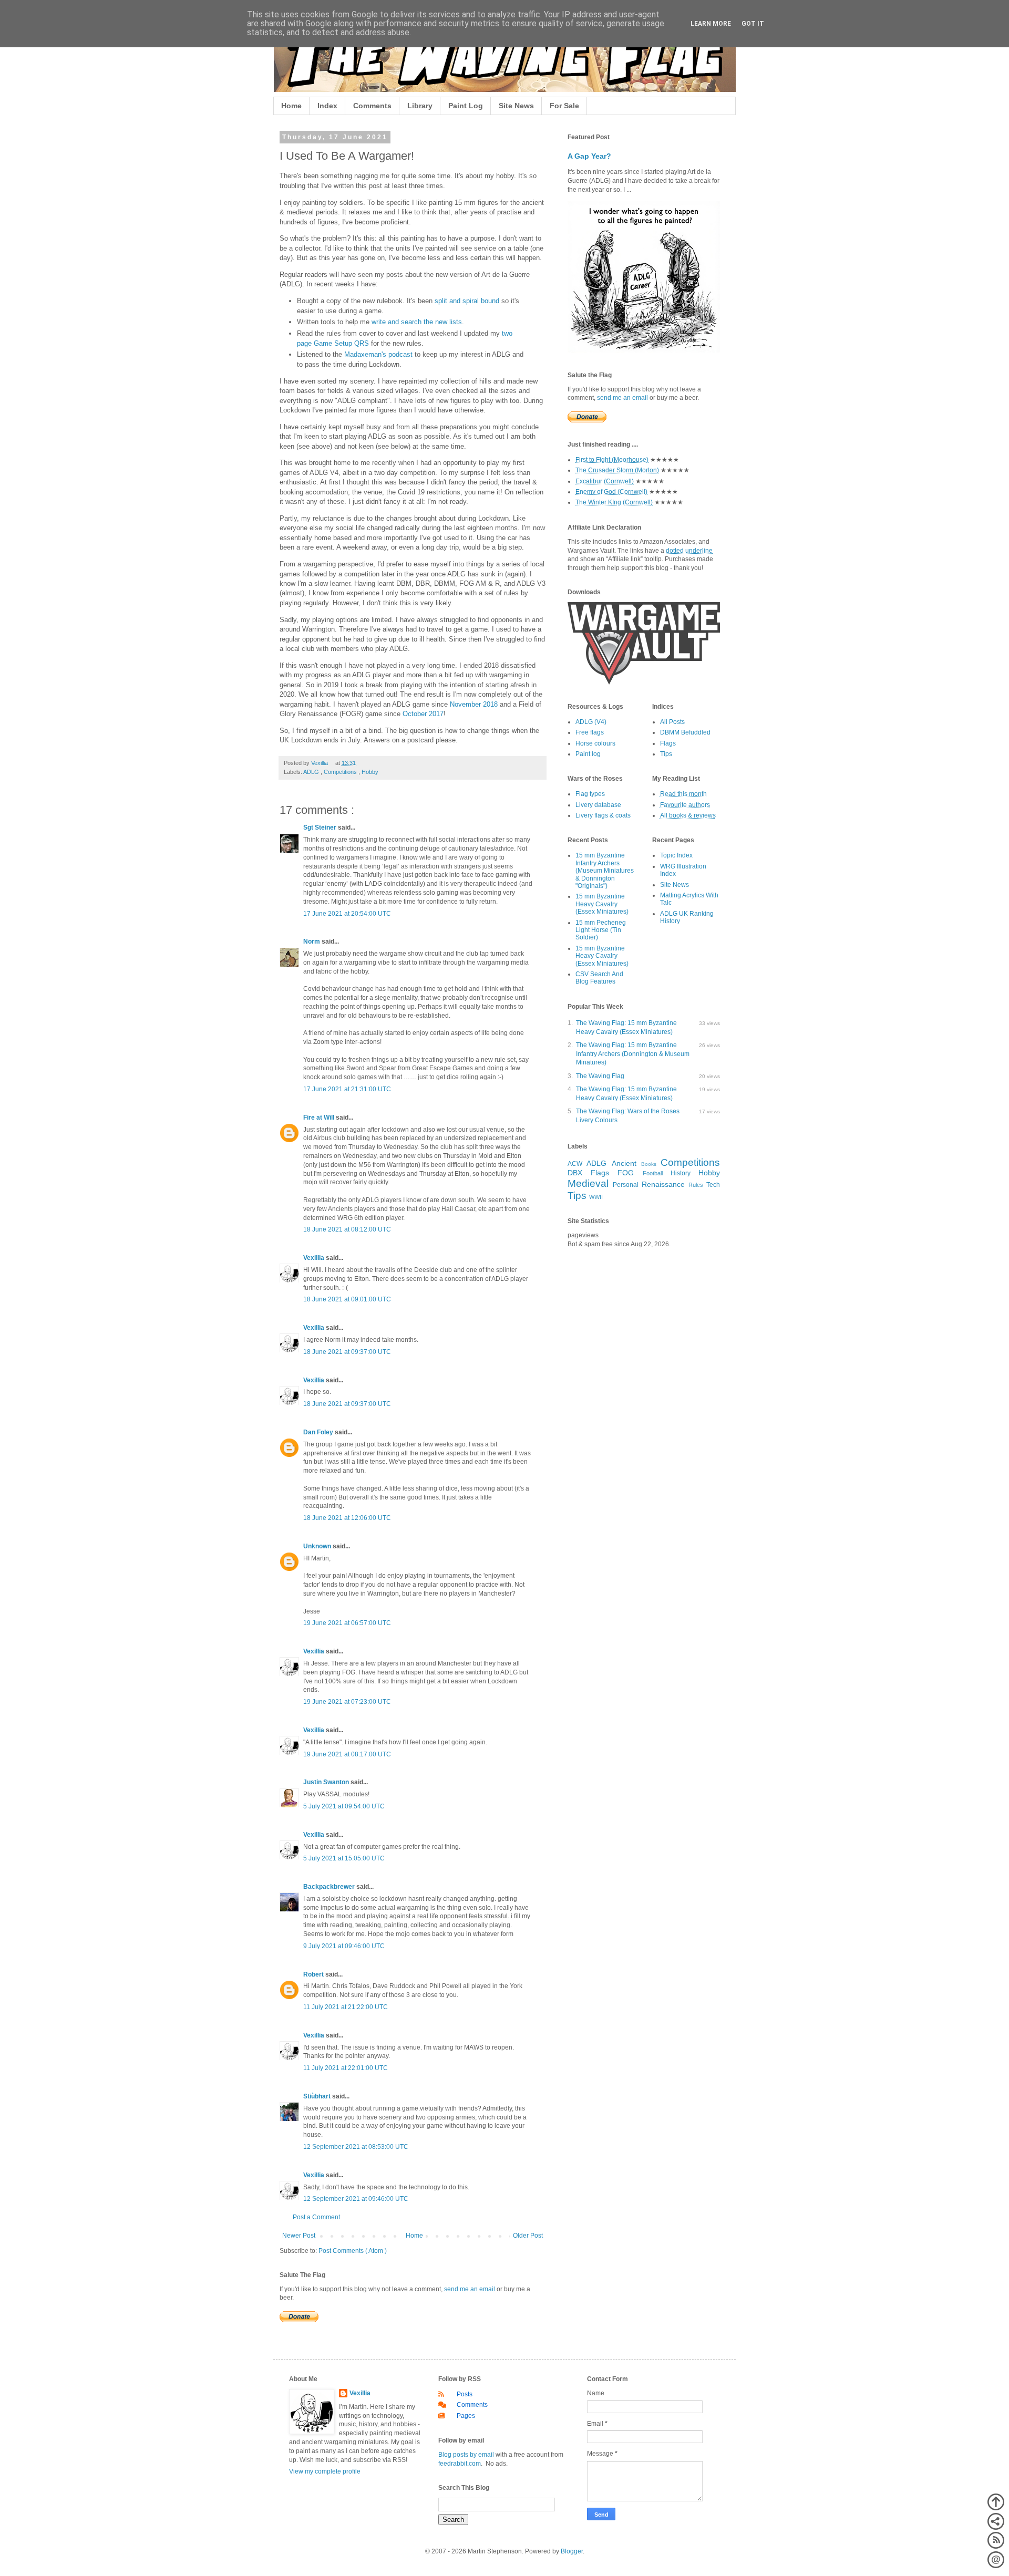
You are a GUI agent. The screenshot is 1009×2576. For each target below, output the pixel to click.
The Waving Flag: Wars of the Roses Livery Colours (628, 1116)
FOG (626, 1173)
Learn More (711, 24)
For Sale (564, 106)
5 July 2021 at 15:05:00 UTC (344, 1858)
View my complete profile (325, 2471)
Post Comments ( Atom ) (353, 2251)
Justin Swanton (327, 1782)
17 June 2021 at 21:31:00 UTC (347, 1089)
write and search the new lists (417, 322)
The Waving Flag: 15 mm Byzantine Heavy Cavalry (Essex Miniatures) (626, 1027)
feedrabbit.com (460, 2464)
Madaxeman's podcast (378, 354)
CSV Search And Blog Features (599, 978)
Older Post (528, 2236)
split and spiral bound (467, 301)
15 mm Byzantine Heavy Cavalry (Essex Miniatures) (602, 904)
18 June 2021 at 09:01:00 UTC (347, 1299)
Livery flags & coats (603, 815)
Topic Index (676, 855)
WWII (596, 1197)
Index (327, 106)
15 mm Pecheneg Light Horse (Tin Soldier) (601, 930)
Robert (314, 1974)
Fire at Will (320, 1118)
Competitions (341, 772)
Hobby (370, 772)
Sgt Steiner (321, 827)
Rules (696, 1185)
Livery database (598, 805)
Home (291, 106)
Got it (753, 24)
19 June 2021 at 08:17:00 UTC (347, 1754)
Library (420, 106)
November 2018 (474, 704)
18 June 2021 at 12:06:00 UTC (347, 1518)
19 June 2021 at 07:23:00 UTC (347, 1702)
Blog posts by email (466, 2455)
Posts (465, 2394)
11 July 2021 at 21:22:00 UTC (346, 2007)
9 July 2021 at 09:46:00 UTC (344, 1946)
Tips (666, 754)
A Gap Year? (589, 156)
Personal (626, 1185)
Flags (668, 743)
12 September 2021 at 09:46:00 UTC (356, 2199)
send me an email (470, 2289)
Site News (516, 106)
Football (653, 1173)
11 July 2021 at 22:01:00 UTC (346, 2068)
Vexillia (315, 1258)
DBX (575, 1173)
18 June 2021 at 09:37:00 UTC (347, 1352)
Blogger (572, 2551)
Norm (312, 942)
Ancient (624, 1163)
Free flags (590, 732)
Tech (713, 1185)
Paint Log (466, 106)
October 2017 (423, 714)
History (681, 1173)
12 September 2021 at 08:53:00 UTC (356, 2147)
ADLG (312, 772)
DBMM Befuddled (685, 732)
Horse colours (595, 743)
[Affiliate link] (644, 682)
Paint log (588, 754)
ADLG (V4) (591, 722)
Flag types (590, 794)
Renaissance (663, 1184)
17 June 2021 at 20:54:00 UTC (347, 914)
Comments (372, 106)
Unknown (318, 1546)
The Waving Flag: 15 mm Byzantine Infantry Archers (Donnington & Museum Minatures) (633, 1054)
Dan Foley (319, 1432)
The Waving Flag (600, 1076)
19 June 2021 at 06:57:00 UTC (347, 1623)
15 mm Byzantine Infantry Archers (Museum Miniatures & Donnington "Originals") (605, 871)
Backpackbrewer (330, 1887)
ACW (575, 1164)
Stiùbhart (318, 2096)
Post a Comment (316, 2217)
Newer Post (299, 2236)
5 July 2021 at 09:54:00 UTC (344, 1806)
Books (649, 1164)
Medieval (588, 1183)
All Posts (672, 722)
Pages (466, 2416)
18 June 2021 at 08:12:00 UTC (347, 1229)
